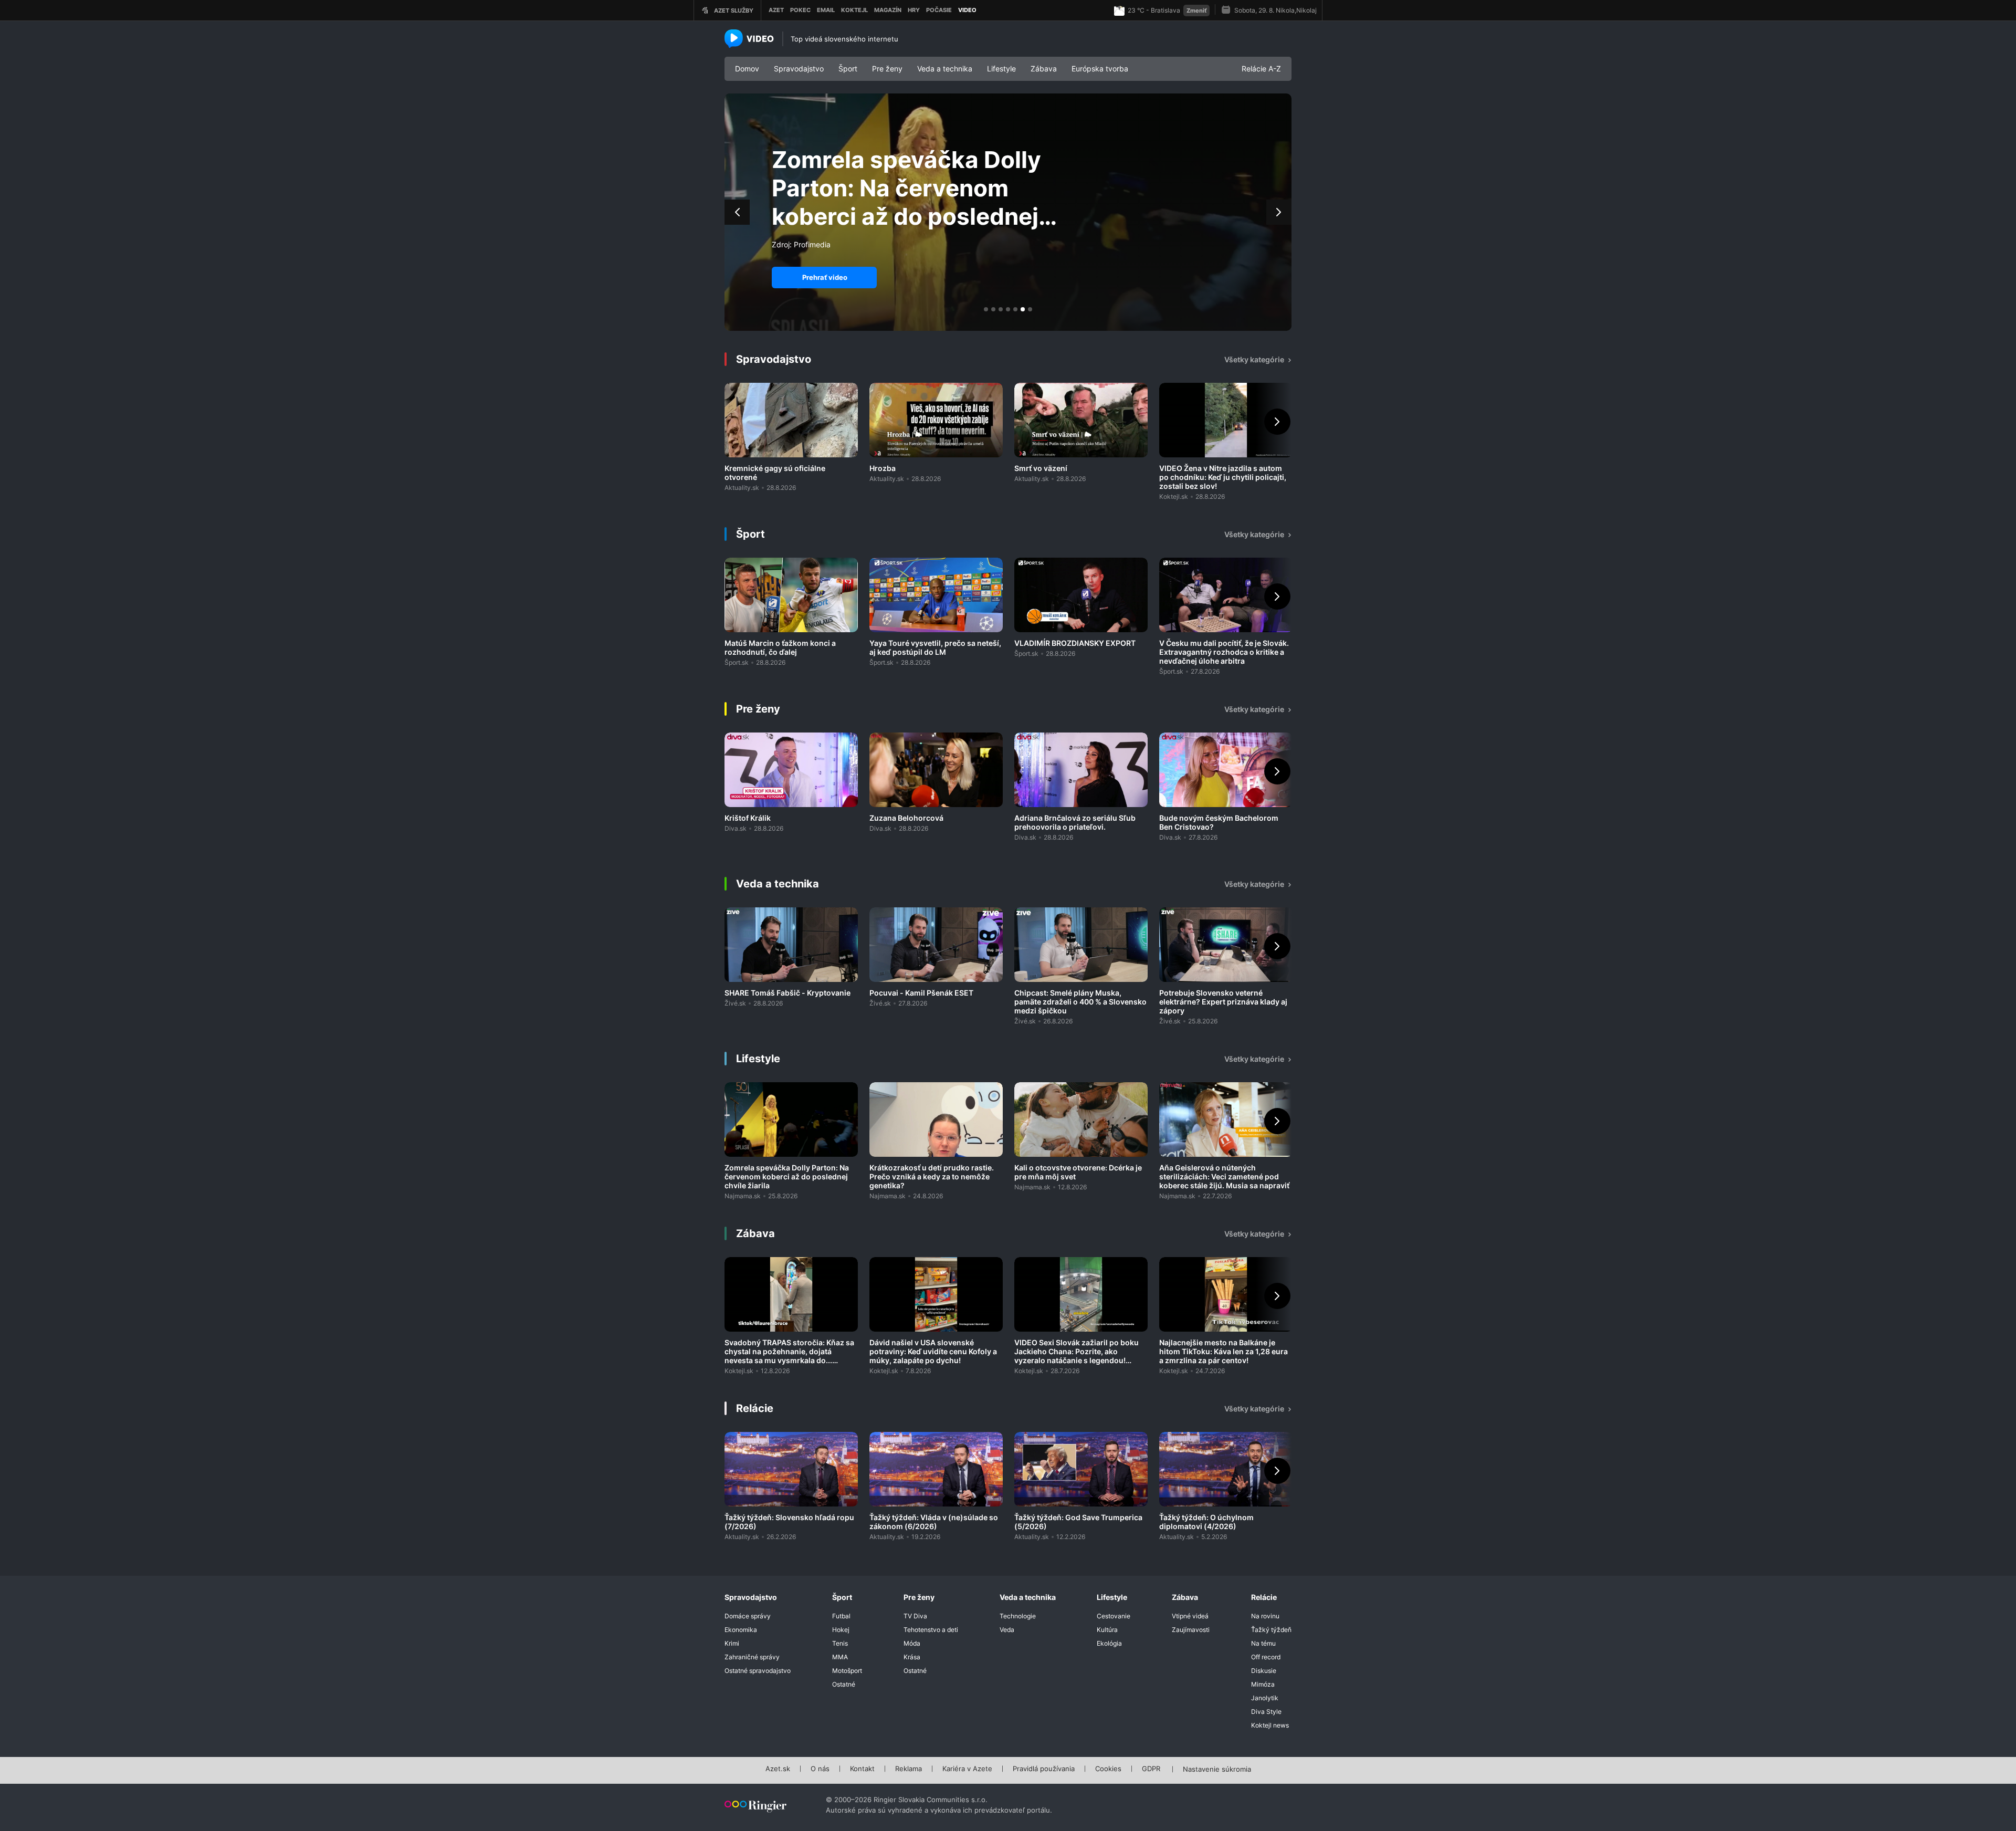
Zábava (1044, 69)
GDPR (1151, 1769)
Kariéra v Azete (967, 1769)
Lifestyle (1001, 69)
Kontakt (862, 1769)
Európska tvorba (1100, 69)
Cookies (1108, 1769)
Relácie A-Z (1261, 69)
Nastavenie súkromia (1217, 1770)
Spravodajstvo (799, 69)
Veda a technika (945, 69)
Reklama (909, 1769)
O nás (820, 1769)
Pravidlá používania (1044, 1769)
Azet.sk (778, 1769)
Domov (747, 69)
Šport (848, 69)
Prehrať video (825, 277)
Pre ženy (887, 69)
